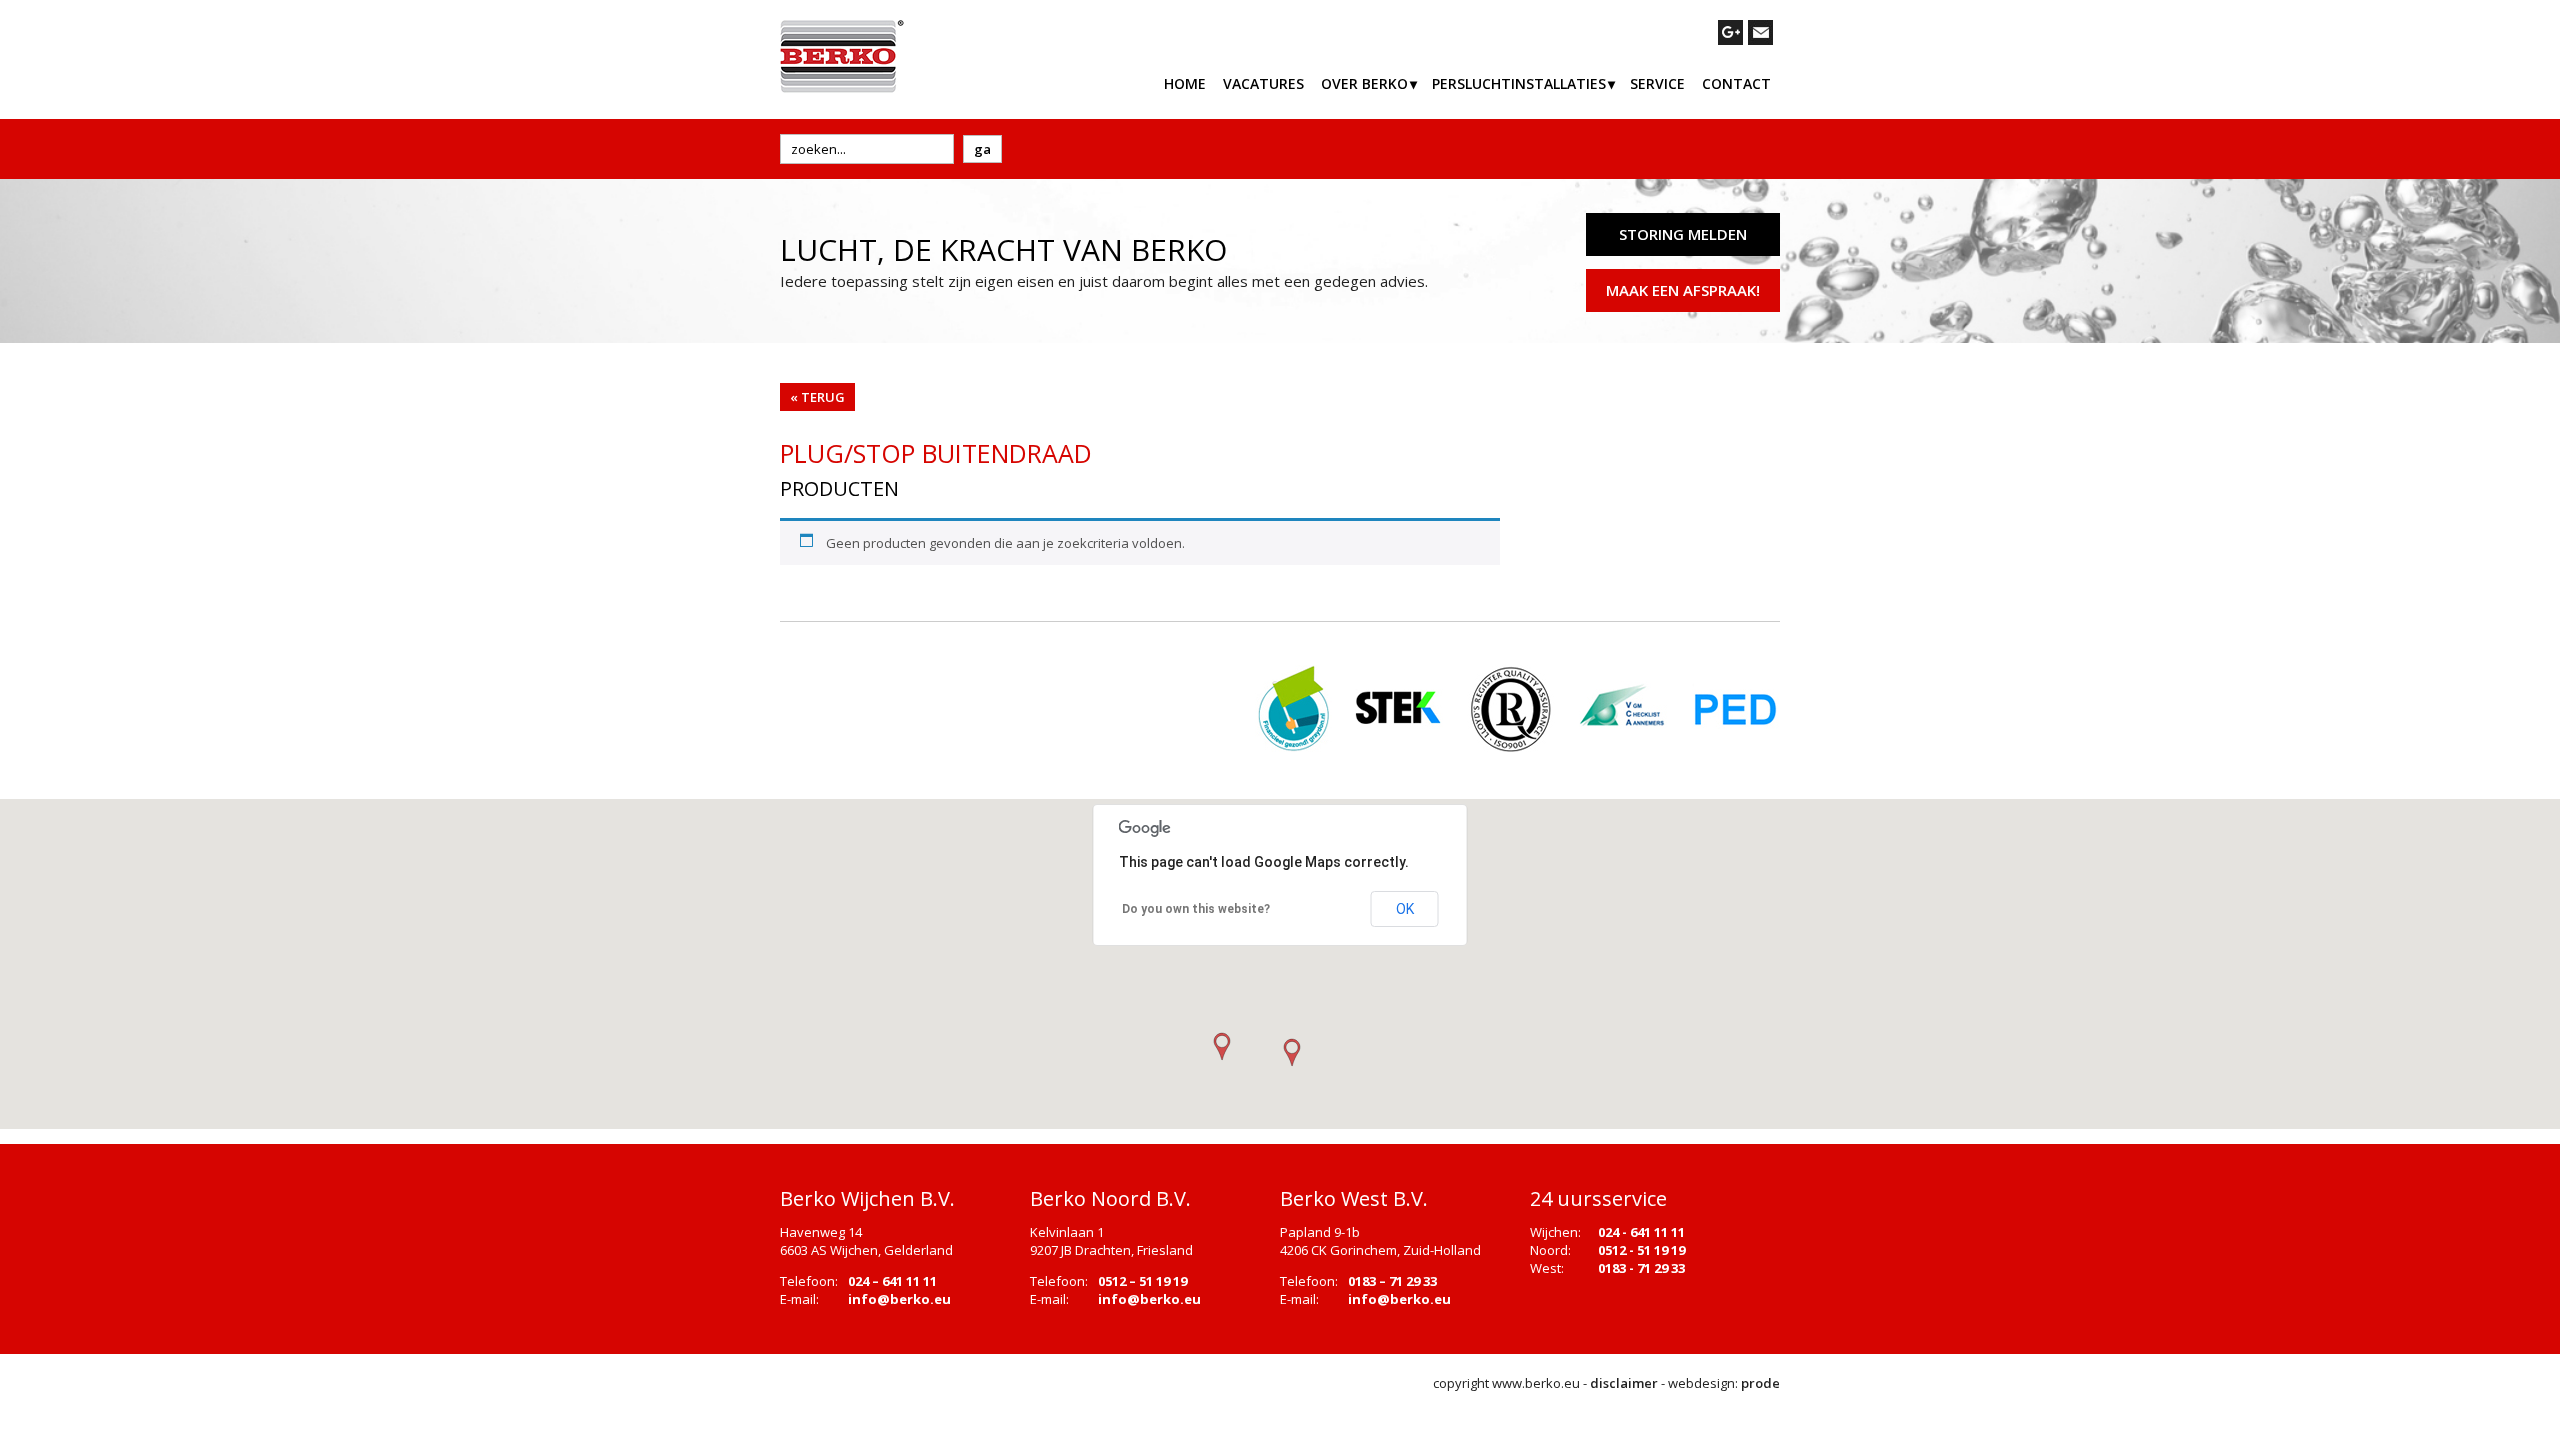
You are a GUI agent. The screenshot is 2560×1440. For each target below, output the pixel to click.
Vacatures (1263, 83)
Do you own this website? (1196, 909)
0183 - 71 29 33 (1641, 1268)
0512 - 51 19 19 (1641, 1250)
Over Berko (1364, 83)
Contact (1736, 83)
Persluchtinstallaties (1519, 83)
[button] (1291, 1053)
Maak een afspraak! (1683, 290)
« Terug (817, 397)
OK (1405, 909)
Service (1657, 83)
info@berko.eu (899, 1299)
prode (1760, 1383)
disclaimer (1624, 1383)
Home (1185, 83)
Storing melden (1683, 234)
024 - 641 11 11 (1641, 1232)
